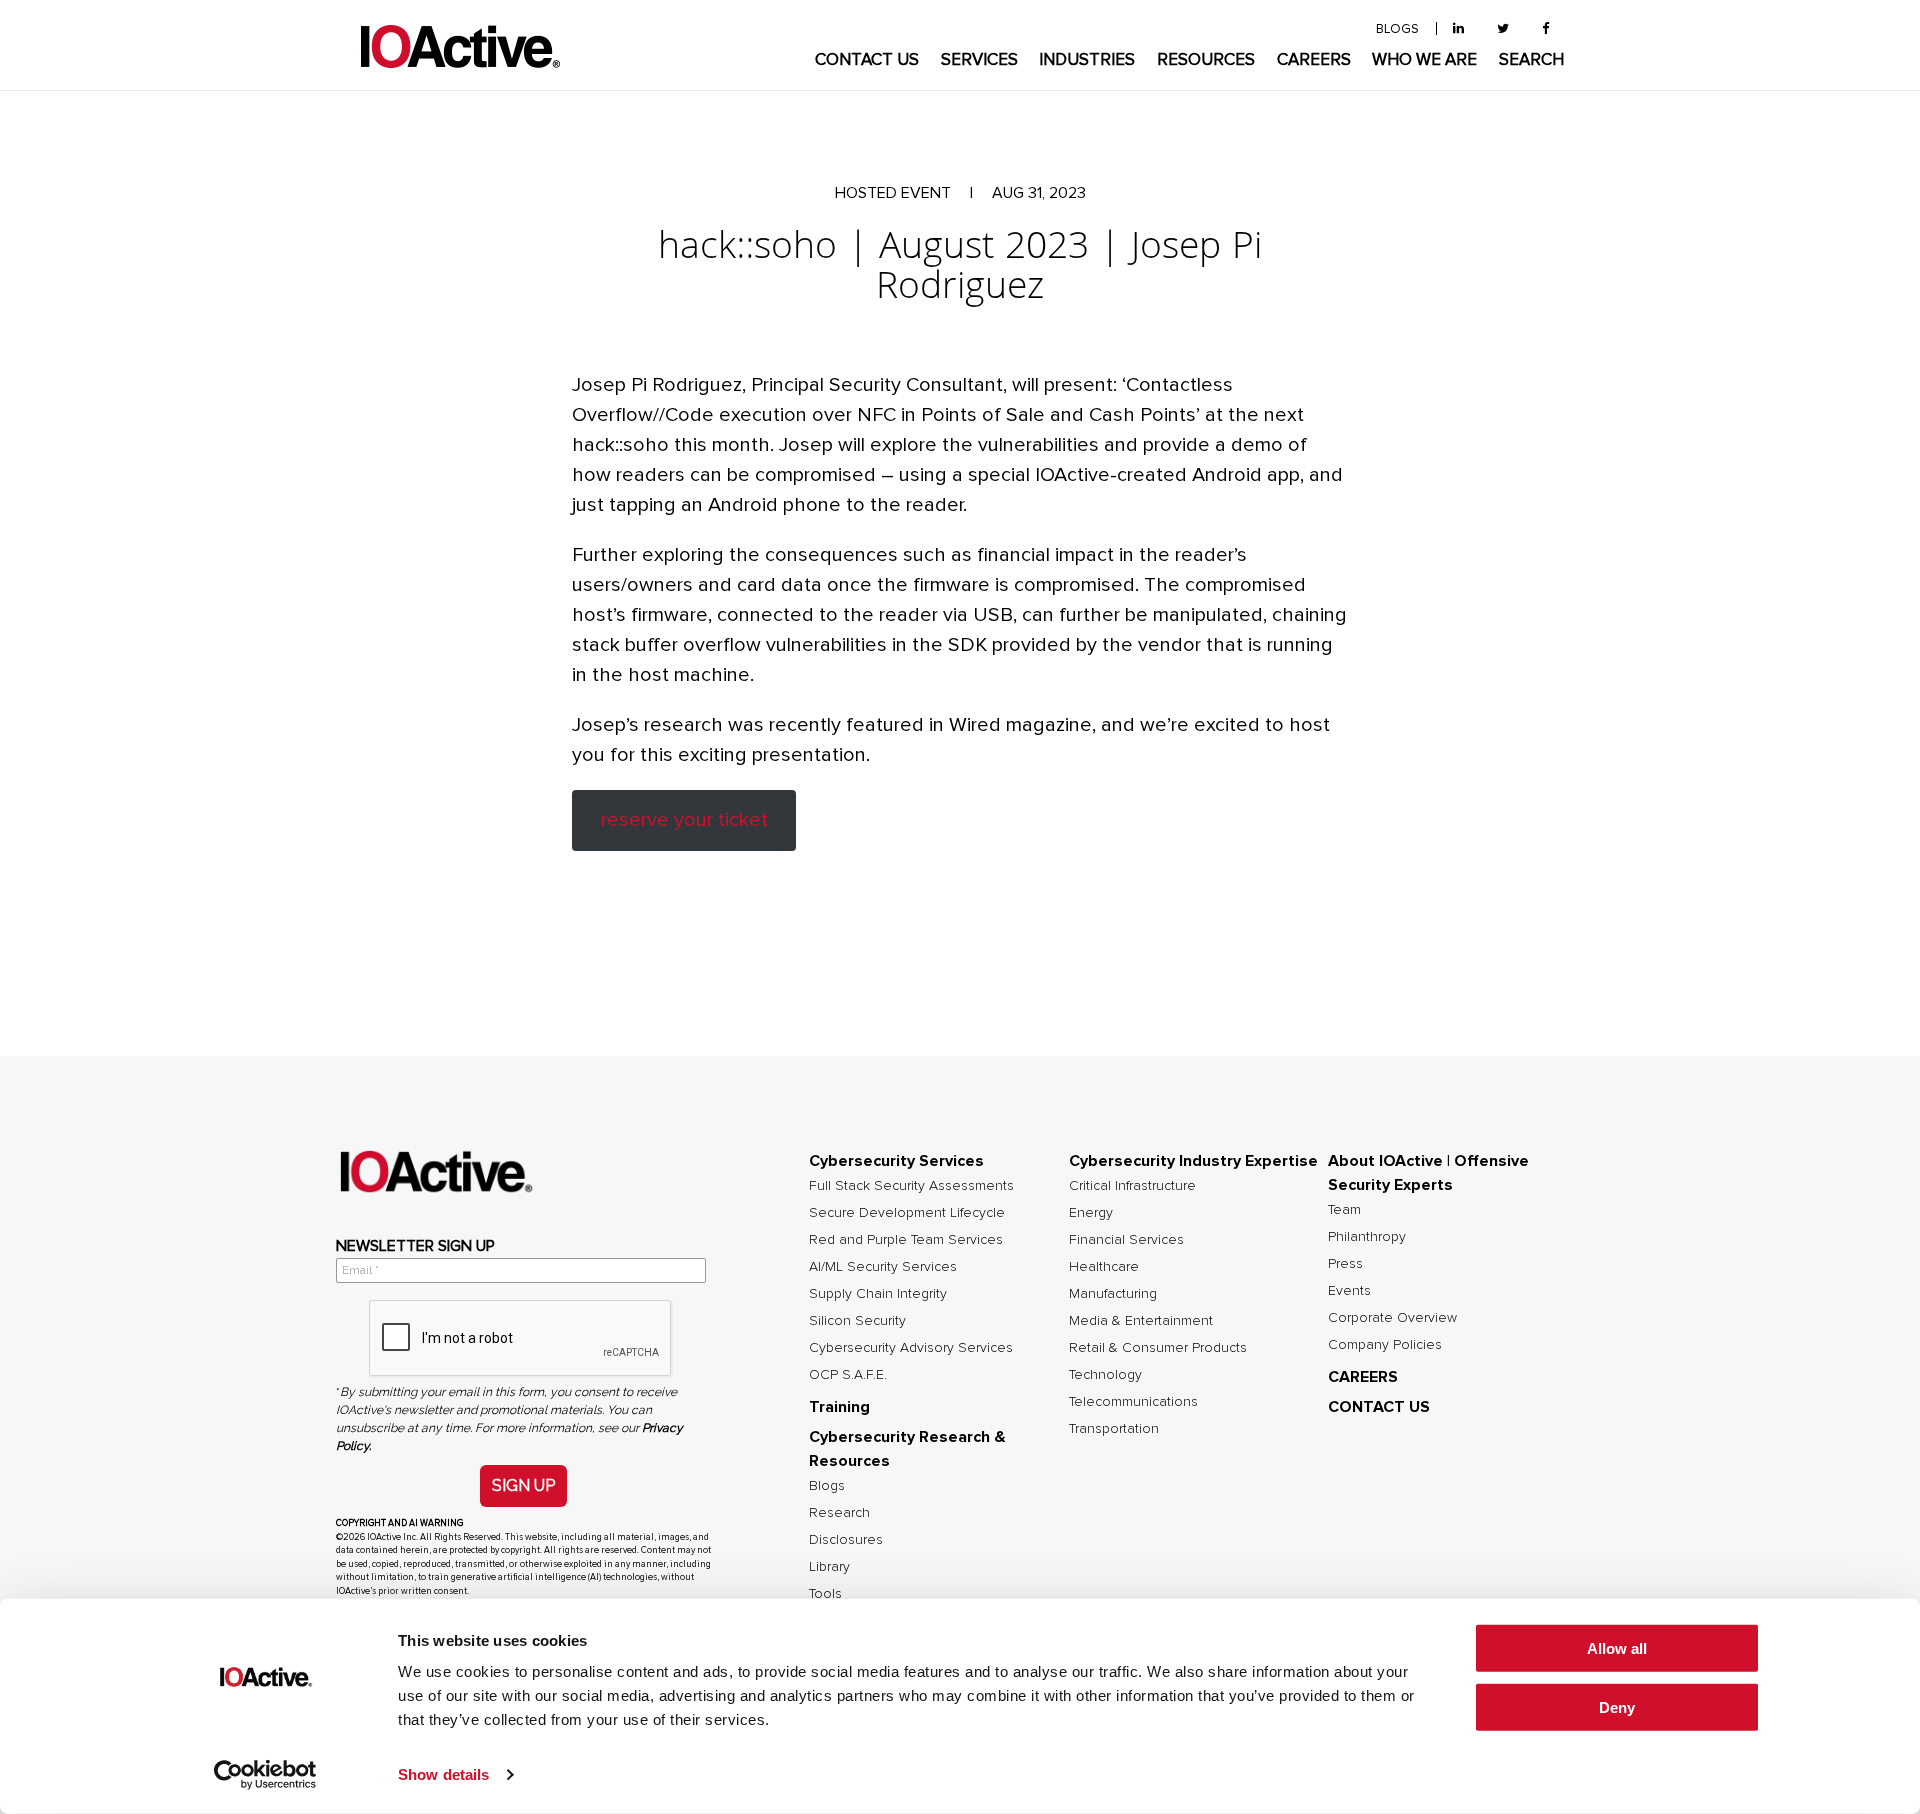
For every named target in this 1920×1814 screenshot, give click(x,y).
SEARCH (1531, 60)
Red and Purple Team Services (906, 1240)
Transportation (1114, 1429)
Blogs (827, 1486)
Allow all (1617, 1648)
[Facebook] (1545, 29)
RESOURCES (1206, 60)
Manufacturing (1113, 1294)
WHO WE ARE (1424, 60)
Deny (1617, 1707)
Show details (443, 1774)
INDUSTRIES (1087, 60)
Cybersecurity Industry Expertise (1193, 1161)
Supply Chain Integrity (878, 1294)
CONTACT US (867, 60)
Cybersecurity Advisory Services (911, 1348)
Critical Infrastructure (1132, 1186)
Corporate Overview (1392, 1318)
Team (1344, 1210)
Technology (1105, 1375)
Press (1345, 1264)
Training (839, 1407)
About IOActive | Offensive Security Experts (1428, 1173)
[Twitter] (1503, 29)
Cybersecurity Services (896, 1161)
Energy (1091, 1213)
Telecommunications (1133, 1402)
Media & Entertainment (1141, 1321)
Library (829, 1567)
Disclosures (846, 1540)
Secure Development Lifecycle (907, 1213)
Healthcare (1104, 1267)
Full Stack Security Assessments (911, 1186)
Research (839, 1513)
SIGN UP (523, 1485)
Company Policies (1385, 1345)
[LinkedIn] (1458, 29)
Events (1349, 1291)
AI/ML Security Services (883, 1267)
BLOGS (1397, 29)
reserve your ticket (684, 820)
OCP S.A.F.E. (848, 1375)
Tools (825, 1594)
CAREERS (1314, 60)
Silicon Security (857, 1321)
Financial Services (1126, 1240)
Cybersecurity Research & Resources (907, 1449)
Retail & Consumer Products (1158, 1348)
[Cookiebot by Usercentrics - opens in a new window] (265, 1775)
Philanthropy (1367, 1237)
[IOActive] (460, 47)
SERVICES (979, 60)
